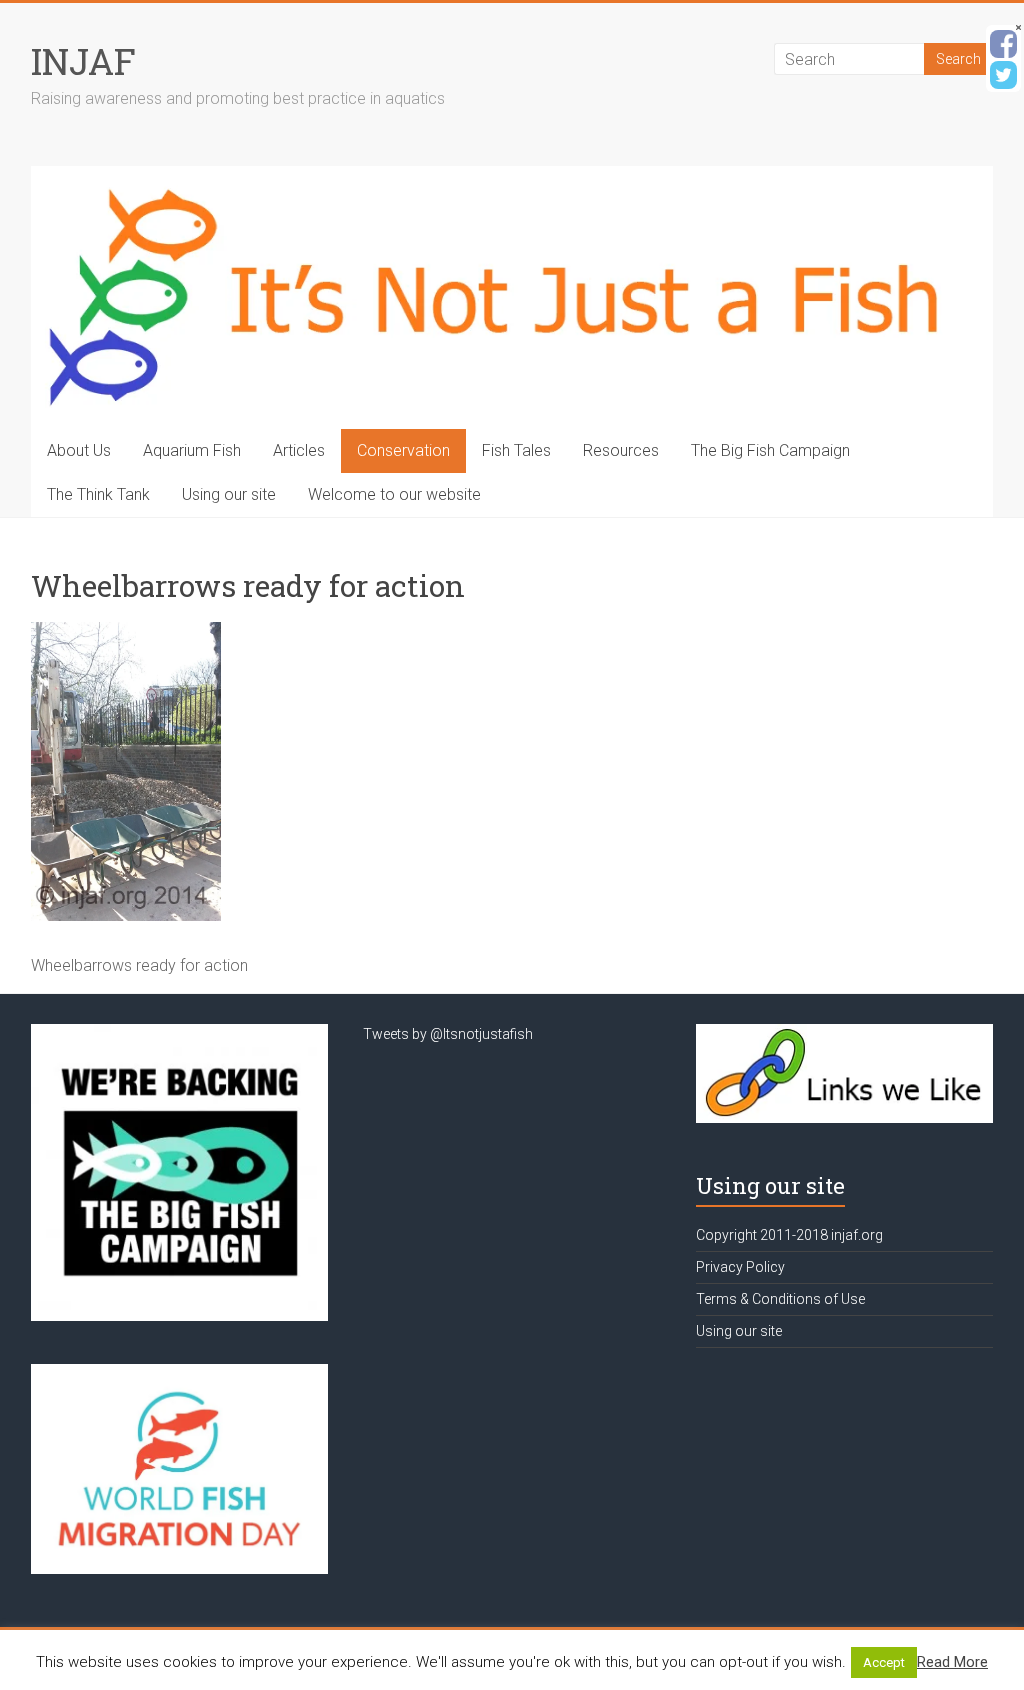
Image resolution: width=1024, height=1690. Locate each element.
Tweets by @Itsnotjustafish (448, 1034)
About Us (79, 450)
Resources (621, 450)
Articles (299, 450)
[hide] (1018, 27)
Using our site (229, 494)
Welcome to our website (394, 494)
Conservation (403, 450)
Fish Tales (516, 450)
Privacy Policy (740, 1267)
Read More (952, 1662)
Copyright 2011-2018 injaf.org (789, 1235)
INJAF (83, 61)
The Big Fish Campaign (770, 450)
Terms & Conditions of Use (780, 1299)
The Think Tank (98, 494)
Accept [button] (884, 1662)
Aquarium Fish (192, 450)
